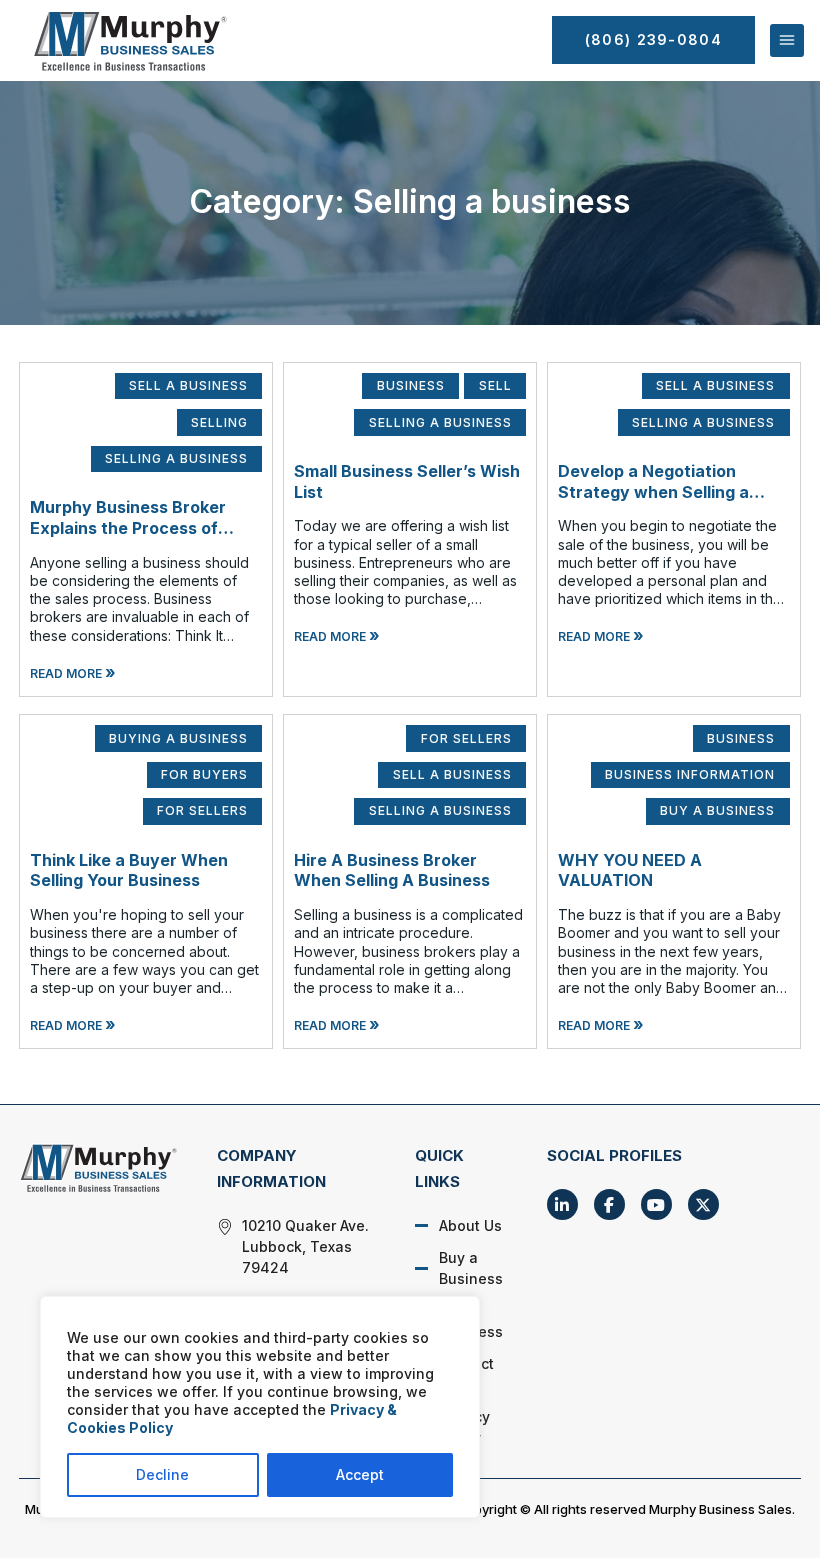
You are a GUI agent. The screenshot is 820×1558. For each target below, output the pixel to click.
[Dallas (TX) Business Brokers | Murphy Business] (98, 1167)
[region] (260, 1407)
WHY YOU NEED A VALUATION (630, 870)
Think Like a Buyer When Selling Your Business (129, 870)
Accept (360, 1474)
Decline (162, 1474)
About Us (470, 1225)
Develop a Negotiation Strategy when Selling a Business (653, 492)
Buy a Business (471, 1268)
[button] (787, 41)
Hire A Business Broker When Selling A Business (392, 870)
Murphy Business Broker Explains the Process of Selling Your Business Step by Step (136, 538)
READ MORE (73, 673)
